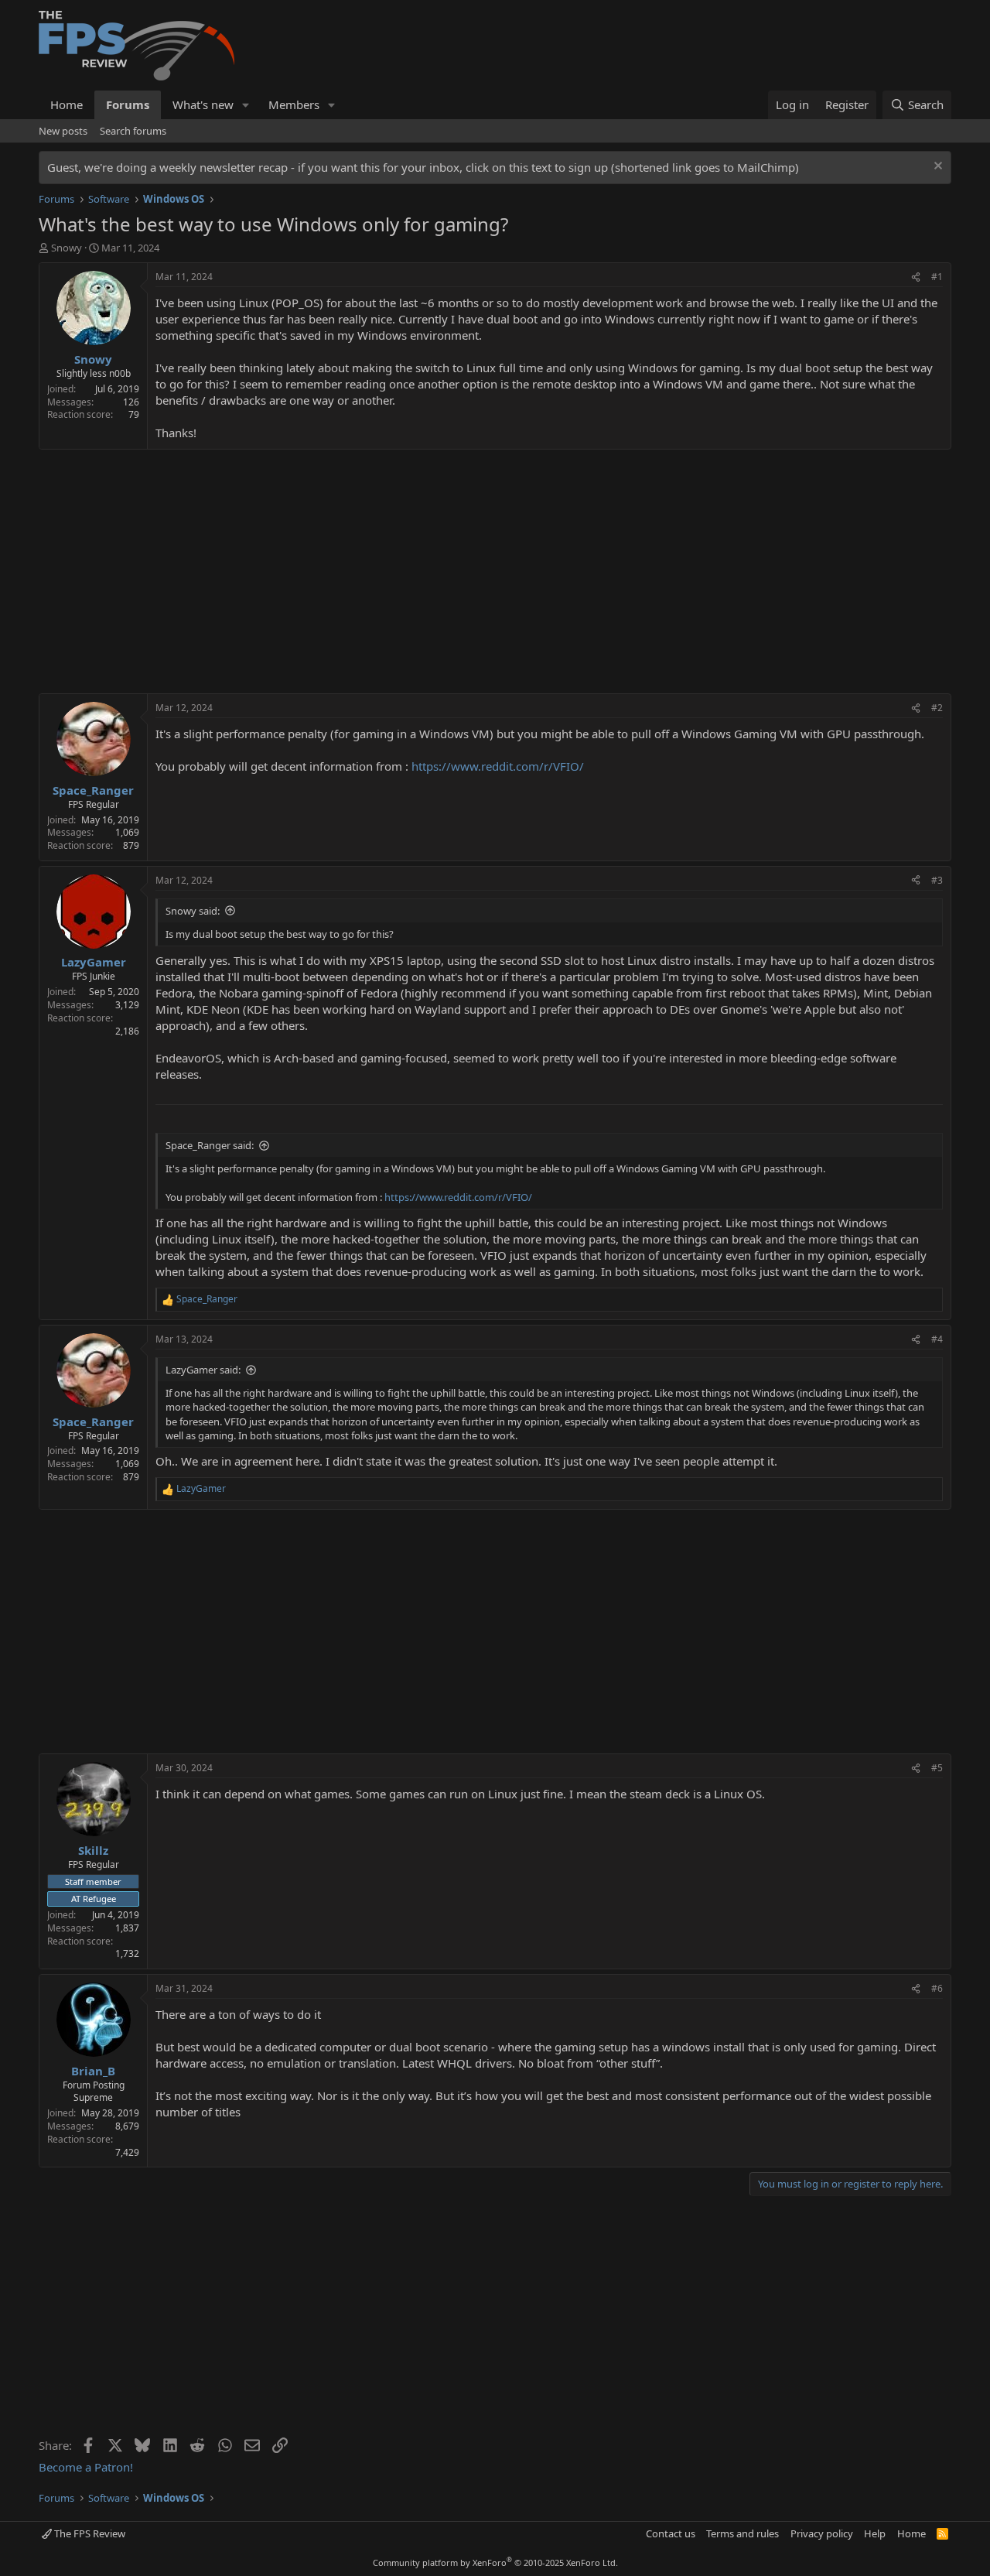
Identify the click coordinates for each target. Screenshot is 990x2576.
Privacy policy (822, 2533)
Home (67, 104)
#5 (937, 1768)
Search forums (133, 131)
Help (875, 2533)
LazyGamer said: (203, 1370)
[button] (246, 105)
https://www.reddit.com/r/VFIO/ (498, 766)
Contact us (671, 2533)
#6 (937, 1988)
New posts (63, 131)
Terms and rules (742, 2533)
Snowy (67, 248)
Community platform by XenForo (495, 2562)
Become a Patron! (86, 2467)
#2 (937, 708)
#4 (937, 1339)
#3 (937, 880)
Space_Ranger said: (210, 1145)
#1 (937, 277)
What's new (203, 104)
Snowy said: (193, 911)
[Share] (916, 277)
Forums (128, 104)
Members (294, 104)
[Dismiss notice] (936, 168)
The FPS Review (89, 2533)
